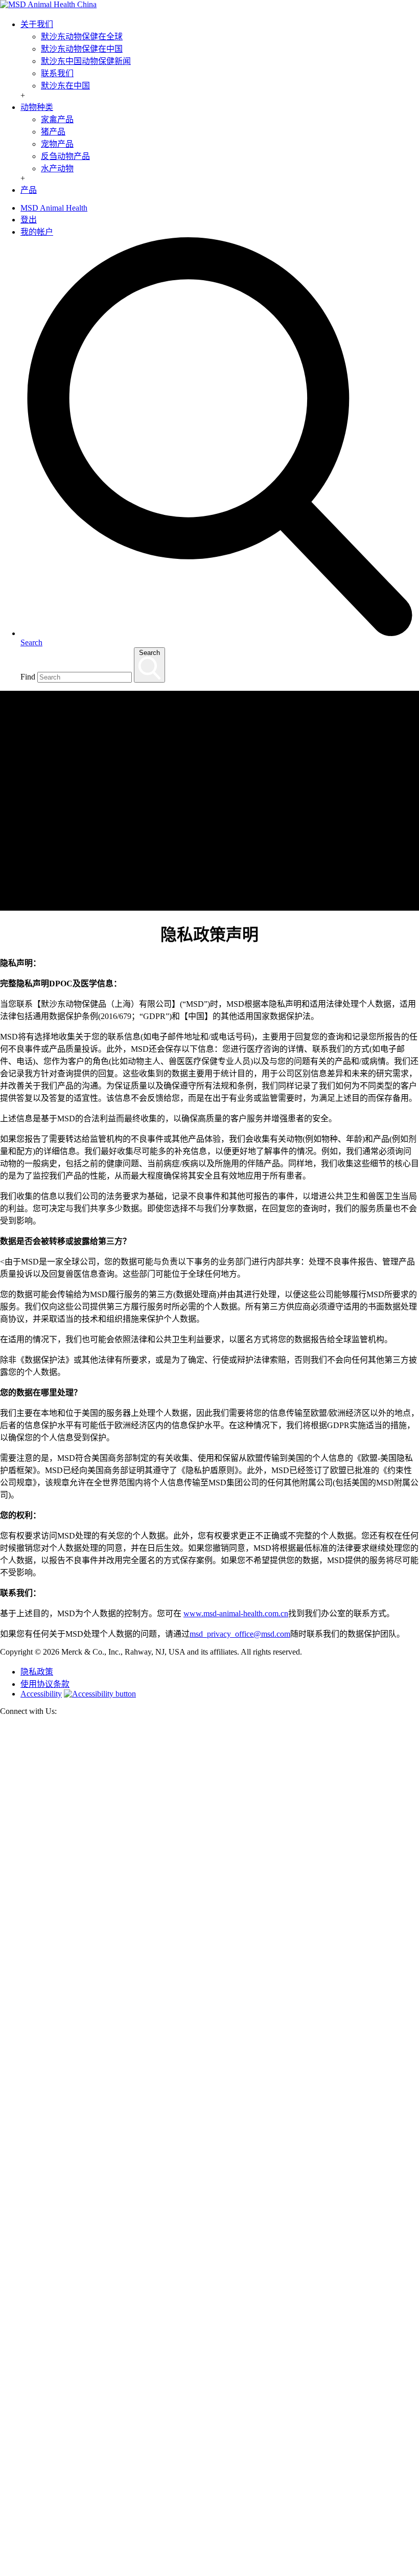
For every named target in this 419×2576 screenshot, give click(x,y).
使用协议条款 (45, 1684)
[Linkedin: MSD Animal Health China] (209, 2571)
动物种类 (37, 107)
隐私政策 (37, 1672)
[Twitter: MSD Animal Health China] (209, 2150)
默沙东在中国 (65, 86)
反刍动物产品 (65, 156)
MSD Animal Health (54, 208)
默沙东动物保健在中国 (82, 49)
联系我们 (57, 73)
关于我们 (37, 24)
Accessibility (41, 1694)
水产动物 (57, 168)
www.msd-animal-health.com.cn (236, 1613)
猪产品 (53, 132)
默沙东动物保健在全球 (82, 37)
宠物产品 (57, 144)
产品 (29, 190)
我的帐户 (37, 232)
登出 (29, 220)
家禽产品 (57, 119)
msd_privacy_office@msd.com (240, 1634)
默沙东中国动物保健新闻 (86, 61)
